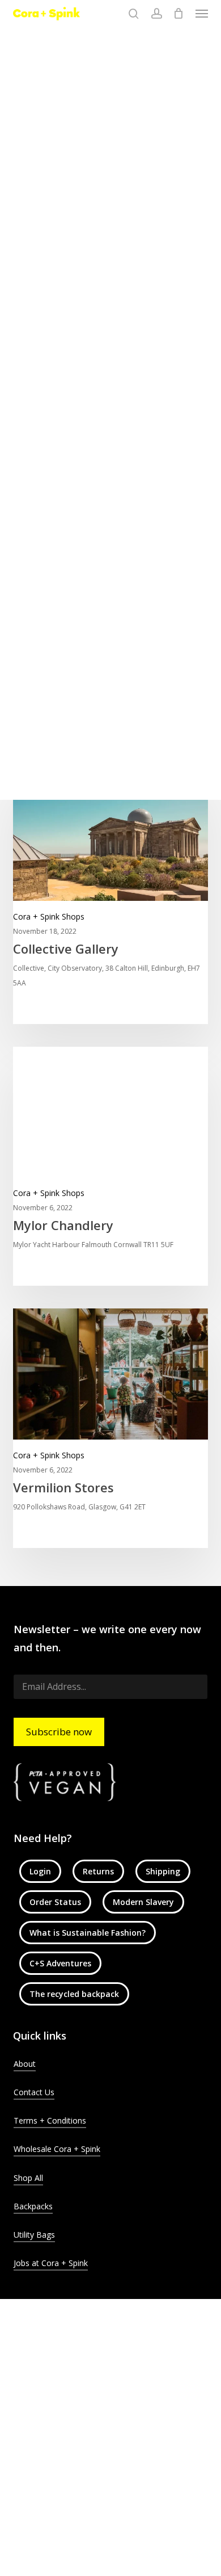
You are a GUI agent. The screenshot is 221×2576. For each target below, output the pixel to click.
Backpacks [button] (33, 2206)
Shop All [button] (28, 2178)
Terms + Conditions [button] (50, 2120)
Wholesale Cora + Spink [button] (57, 2149)
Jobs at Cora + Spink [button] (51, 2263)
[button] (202, 14)
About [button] (25, 2064)
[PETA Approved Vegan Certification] (111, 1782)
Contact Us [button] (34, 2092)
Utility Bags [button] (34, 2235)
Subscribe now (59, 1732)
